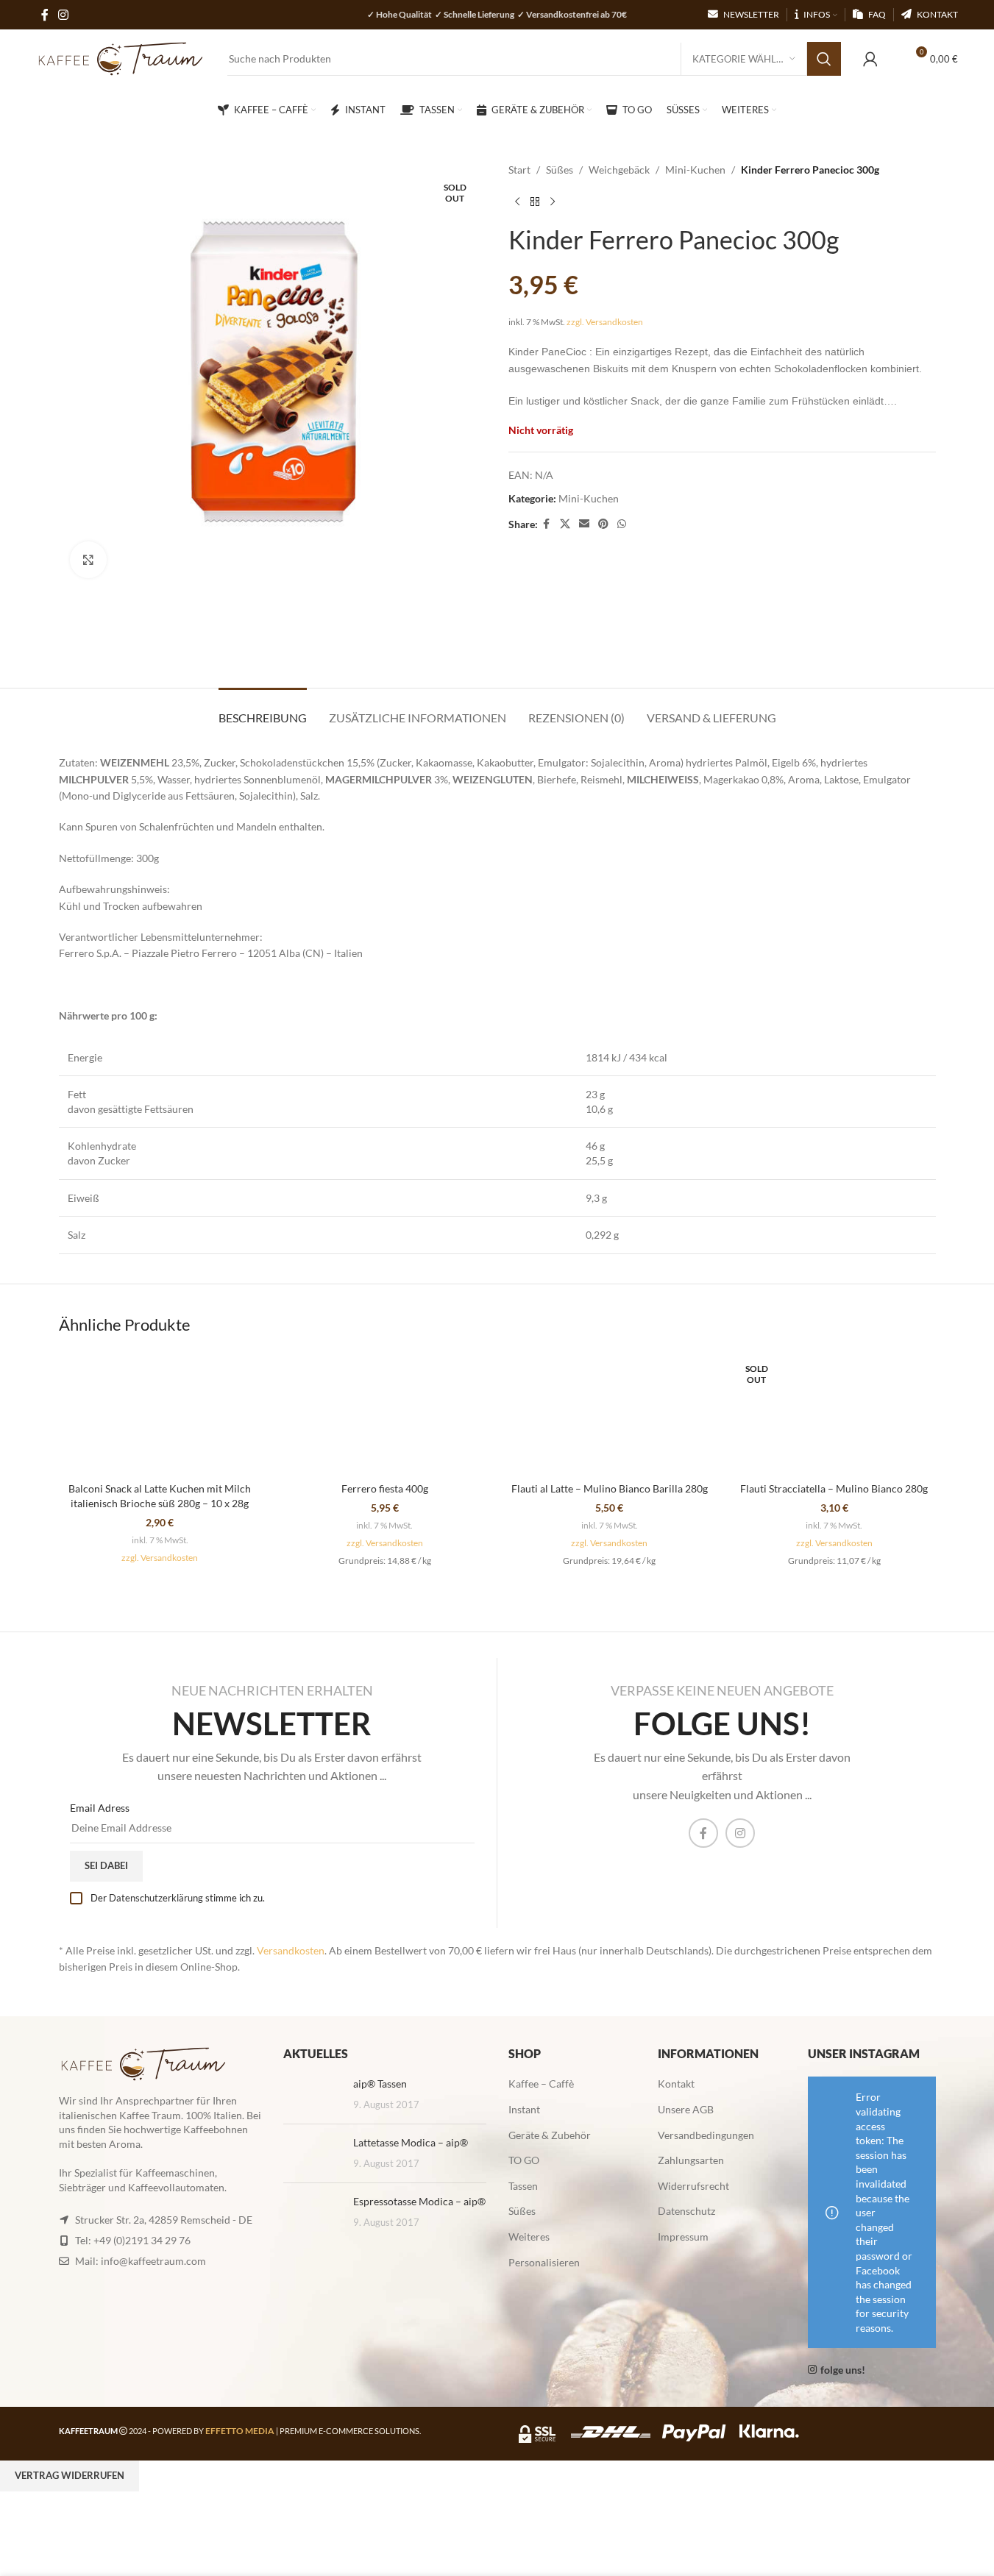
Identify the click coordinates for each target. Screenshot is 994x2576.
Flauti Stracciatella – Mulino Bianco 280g (834, 1488)
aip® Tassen (380, 2084)
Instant (524, 2109)
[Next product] (553, 202)
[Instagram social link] (740, 1833)
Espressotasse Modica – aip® (419, 2201)
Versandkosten (291, 1950)
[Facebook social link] (547, 524)
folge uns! (843, 2370)
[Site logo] (121, 58)
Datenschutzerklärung (156, 1898)
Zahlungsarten (691, 2160)
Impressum (683, 2237)
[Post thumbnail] (313, 2095)
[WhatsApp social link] (622, 524)
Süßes (560, 170)
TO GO (524, 2160)
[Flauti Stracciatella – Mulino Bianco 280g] (834, 1413)
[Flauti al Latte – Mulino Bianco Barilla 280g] (610, 1413)
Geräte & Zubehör (550, 2134)
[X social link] (565, 524)
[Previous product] (517, 202)
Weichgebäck (619, 170)
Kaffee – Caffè (541, 2084)
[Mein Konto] (870, 59)
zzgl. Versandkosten (605, 322)
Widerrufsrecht (693, 2186)
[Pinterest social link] (603, 524)
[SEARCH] (824, 59)
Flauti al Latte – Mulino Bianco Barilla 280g (610, 1488)
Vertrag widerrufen (70, 2475)
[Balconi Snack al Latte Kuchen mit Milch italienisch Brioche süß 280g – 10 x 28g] (160, 1413)
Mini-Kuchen (695, 170)
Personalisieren (544, 2262)
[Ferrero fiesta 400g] (385, 1413)
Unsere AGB (686, 2109)
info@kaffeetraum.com (153, 2260)
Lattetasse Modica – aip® (411, 2142)
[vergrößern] (88, 560)
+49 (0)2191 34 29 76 (142, 2239)
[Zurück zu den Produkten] (535, 202)
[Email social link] (584, 524)
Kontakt (676, 2084)
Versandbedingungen (706, 2134)
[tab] (263, 710)
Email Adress (100, 1808)
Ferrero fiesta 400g (385, 1488)
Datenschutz (686, 2211)
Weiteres (529, 2237)
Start (519, 170)
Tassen (523, 2186)
